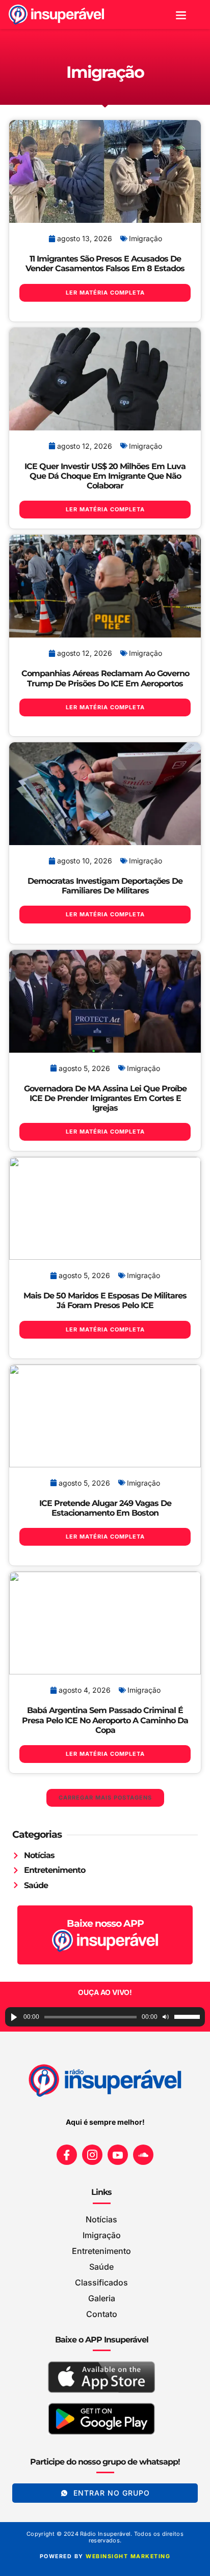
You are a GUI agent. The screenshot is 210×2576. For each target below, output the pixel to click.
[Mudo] (166, 2017)
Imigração (146, 238)
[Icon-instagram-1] (92, 2155)
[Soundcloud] (143, 2155)
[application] (105, 2017)
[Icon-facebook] (67, 2155)
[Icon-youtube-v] (118, 2155)
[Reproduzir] (14, 2017)
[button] (181, 15)
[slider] (187, 2017)
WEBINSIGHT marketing (128, 2556)
